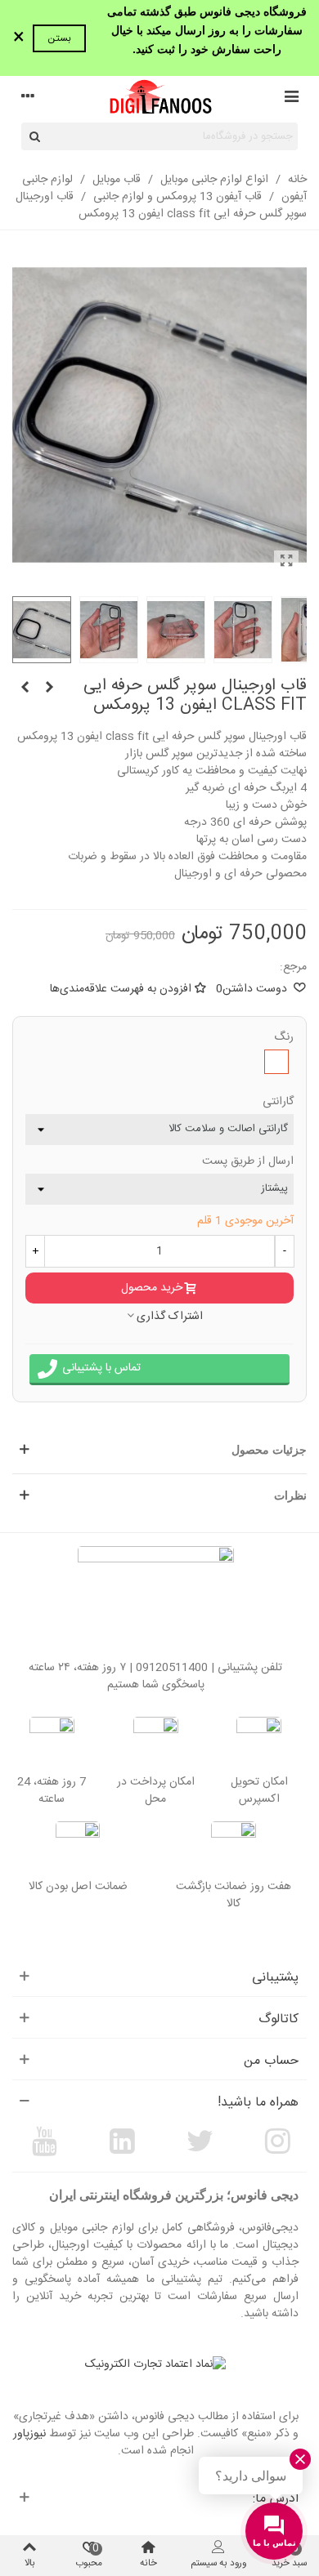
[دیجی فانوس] (159, 99)
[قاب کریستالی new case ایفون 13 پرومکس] (49, 689)
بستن (59, 38)
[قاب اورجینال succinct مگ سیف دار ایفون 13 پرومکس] (25, 689)
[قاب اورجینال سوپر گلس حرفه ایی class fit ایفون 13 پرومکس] (286, 563)
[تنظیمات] (28, 99)
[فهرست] (291, 99)
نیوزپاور (29, 2434)
